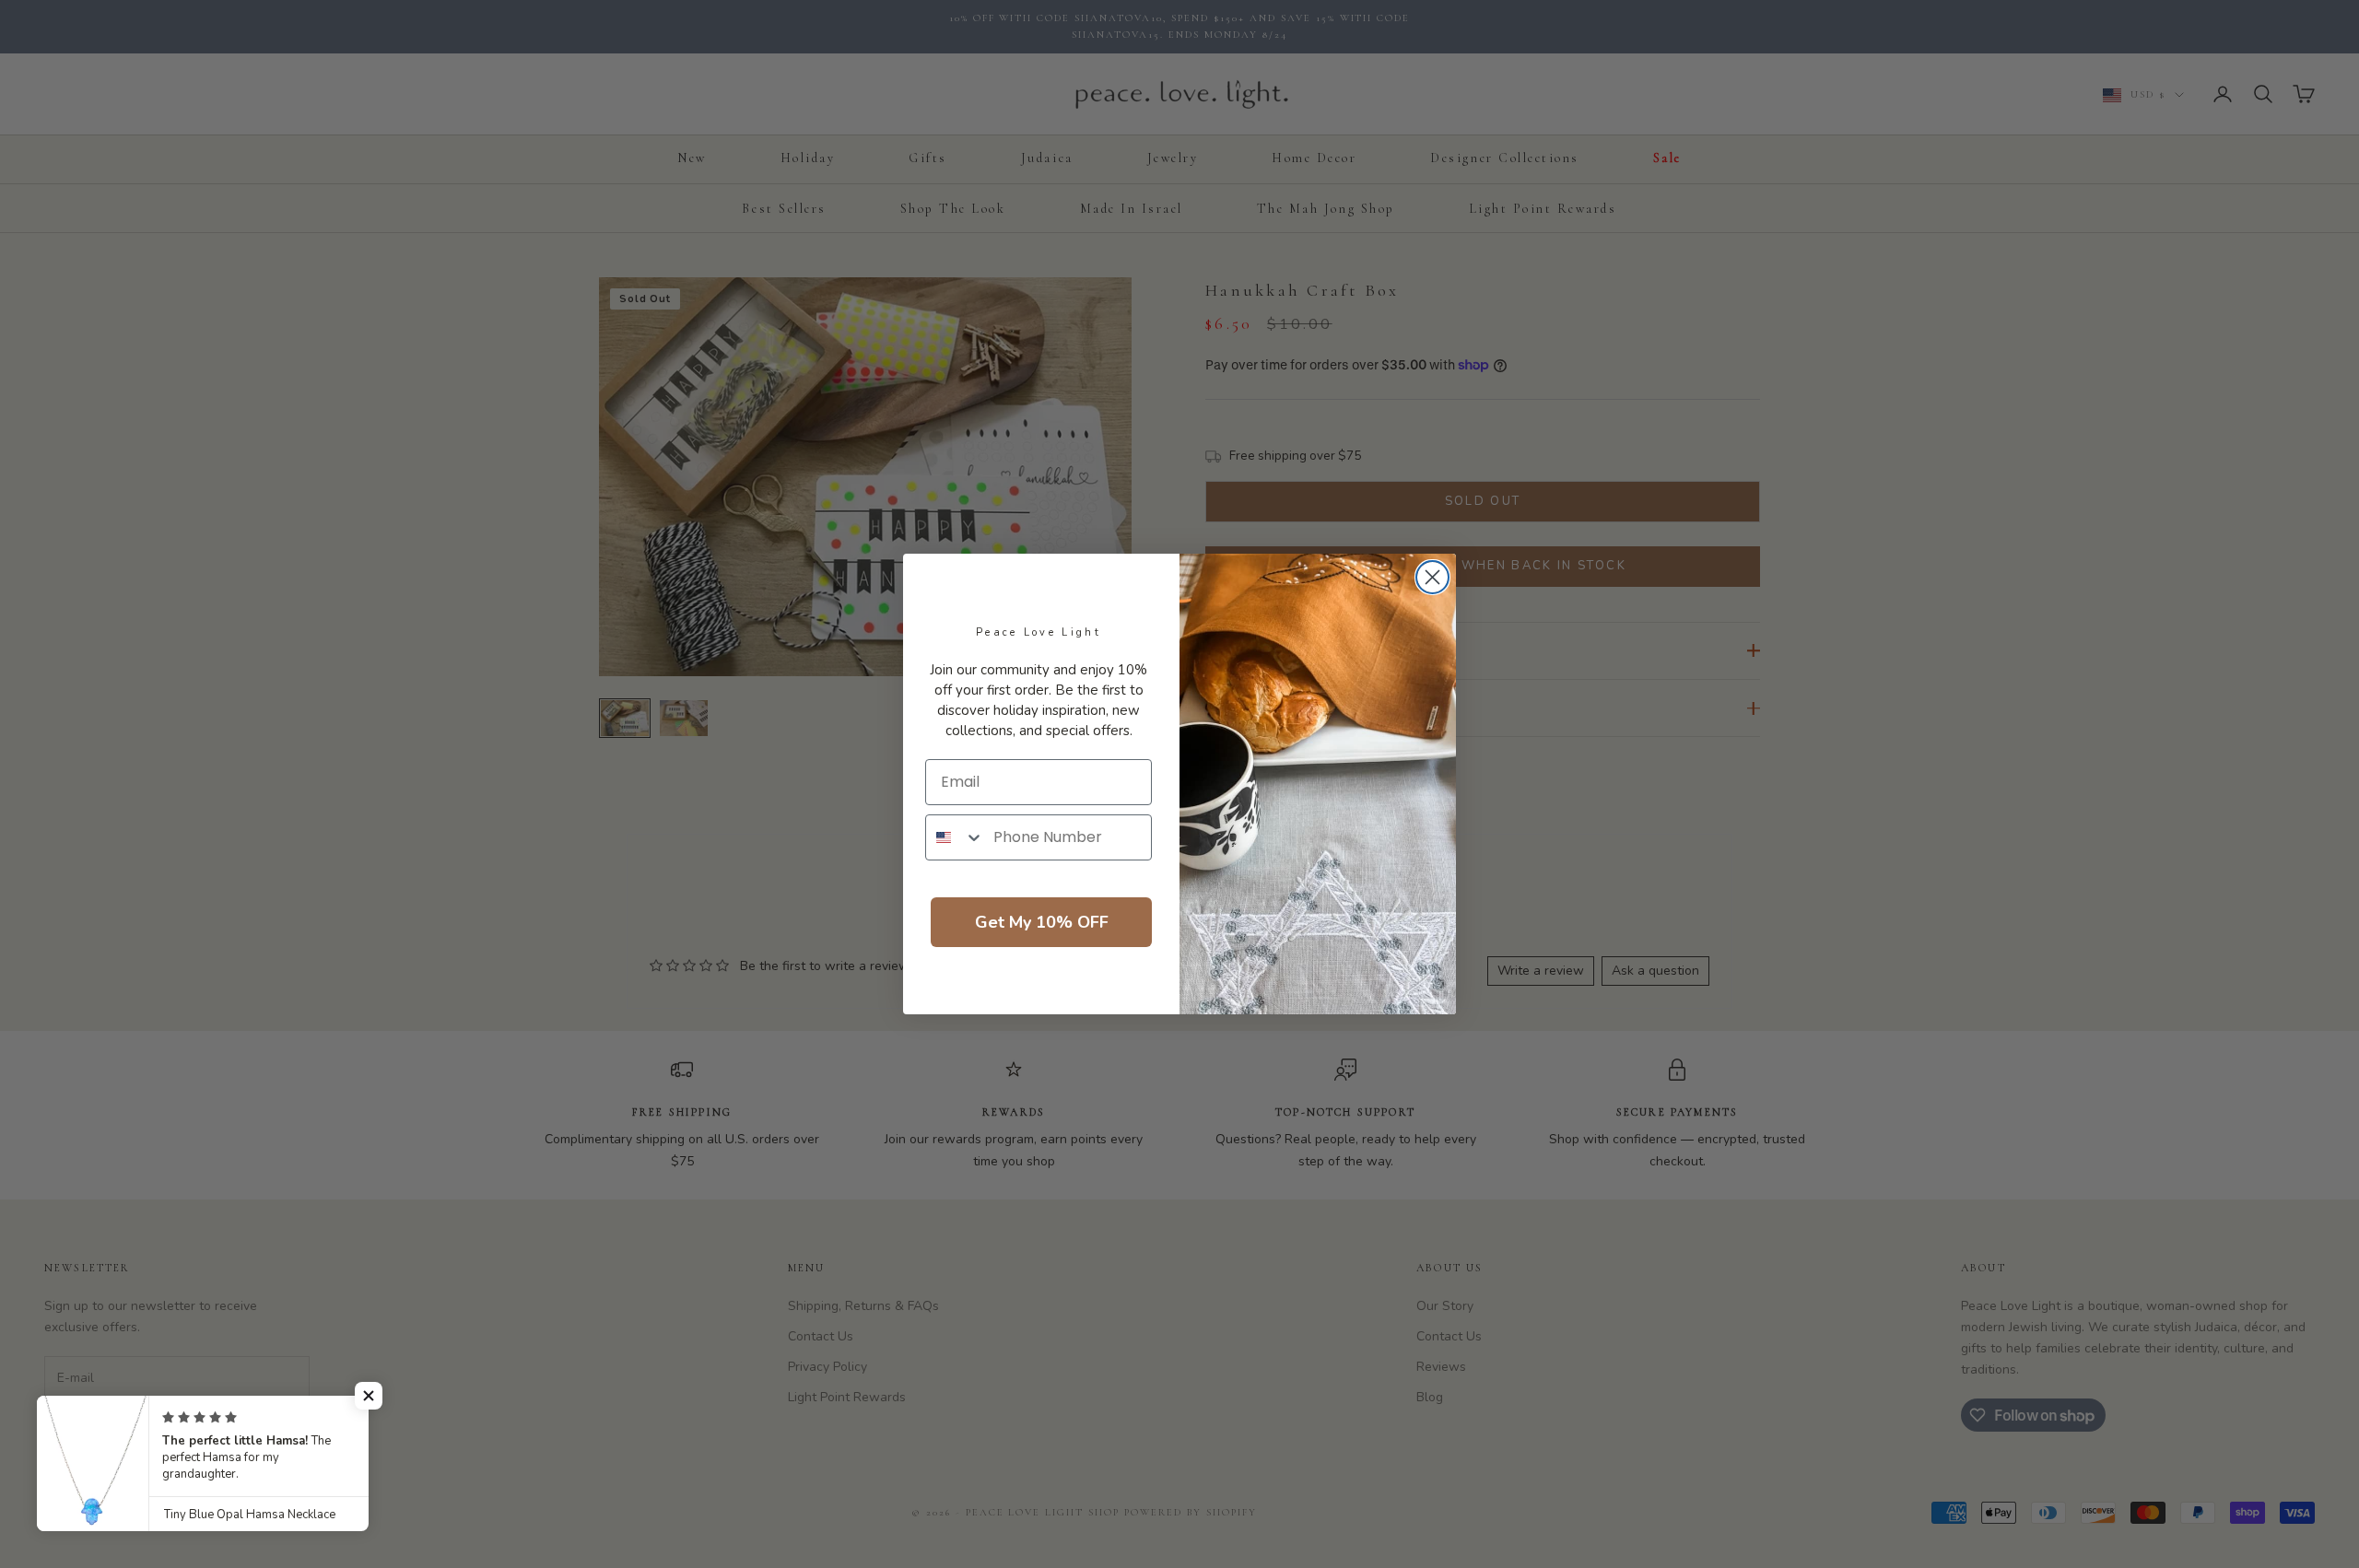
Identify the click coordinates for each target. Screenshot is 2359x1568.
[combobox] (955, 837)
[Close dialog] (1432, 577)
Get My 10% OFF (1042, 922)
